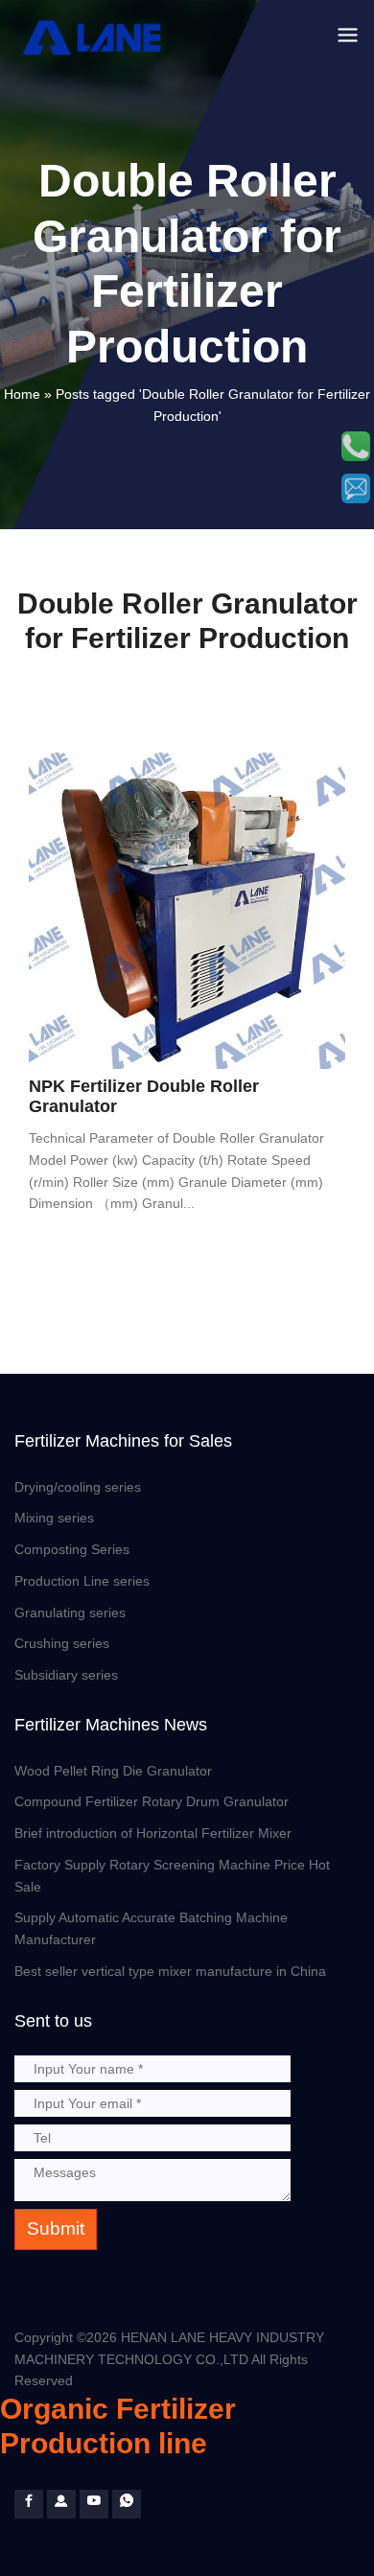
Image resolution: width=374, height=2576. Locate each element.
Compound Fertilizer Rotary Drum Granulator (152, 1801)
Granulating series (70, 1613)
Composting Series (72, 1549)
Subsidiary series (66, 1675)
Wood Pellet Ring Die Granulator (113, 1771)
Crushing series (62, 1643)
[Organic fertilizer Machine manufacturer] (94, 2504)
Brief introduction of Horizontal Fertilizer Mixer (153, 1833)
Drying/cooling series (78, 1487)
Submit (56, 2228)
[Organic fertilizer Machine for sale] (61, 2504)
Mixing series (54, 1518)
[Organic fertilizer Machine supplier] (29, 2504)
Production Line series (82, 1581)
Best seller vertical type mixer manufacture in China (170, 1971)
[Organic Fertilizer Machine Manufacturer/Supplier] (94, 37)
